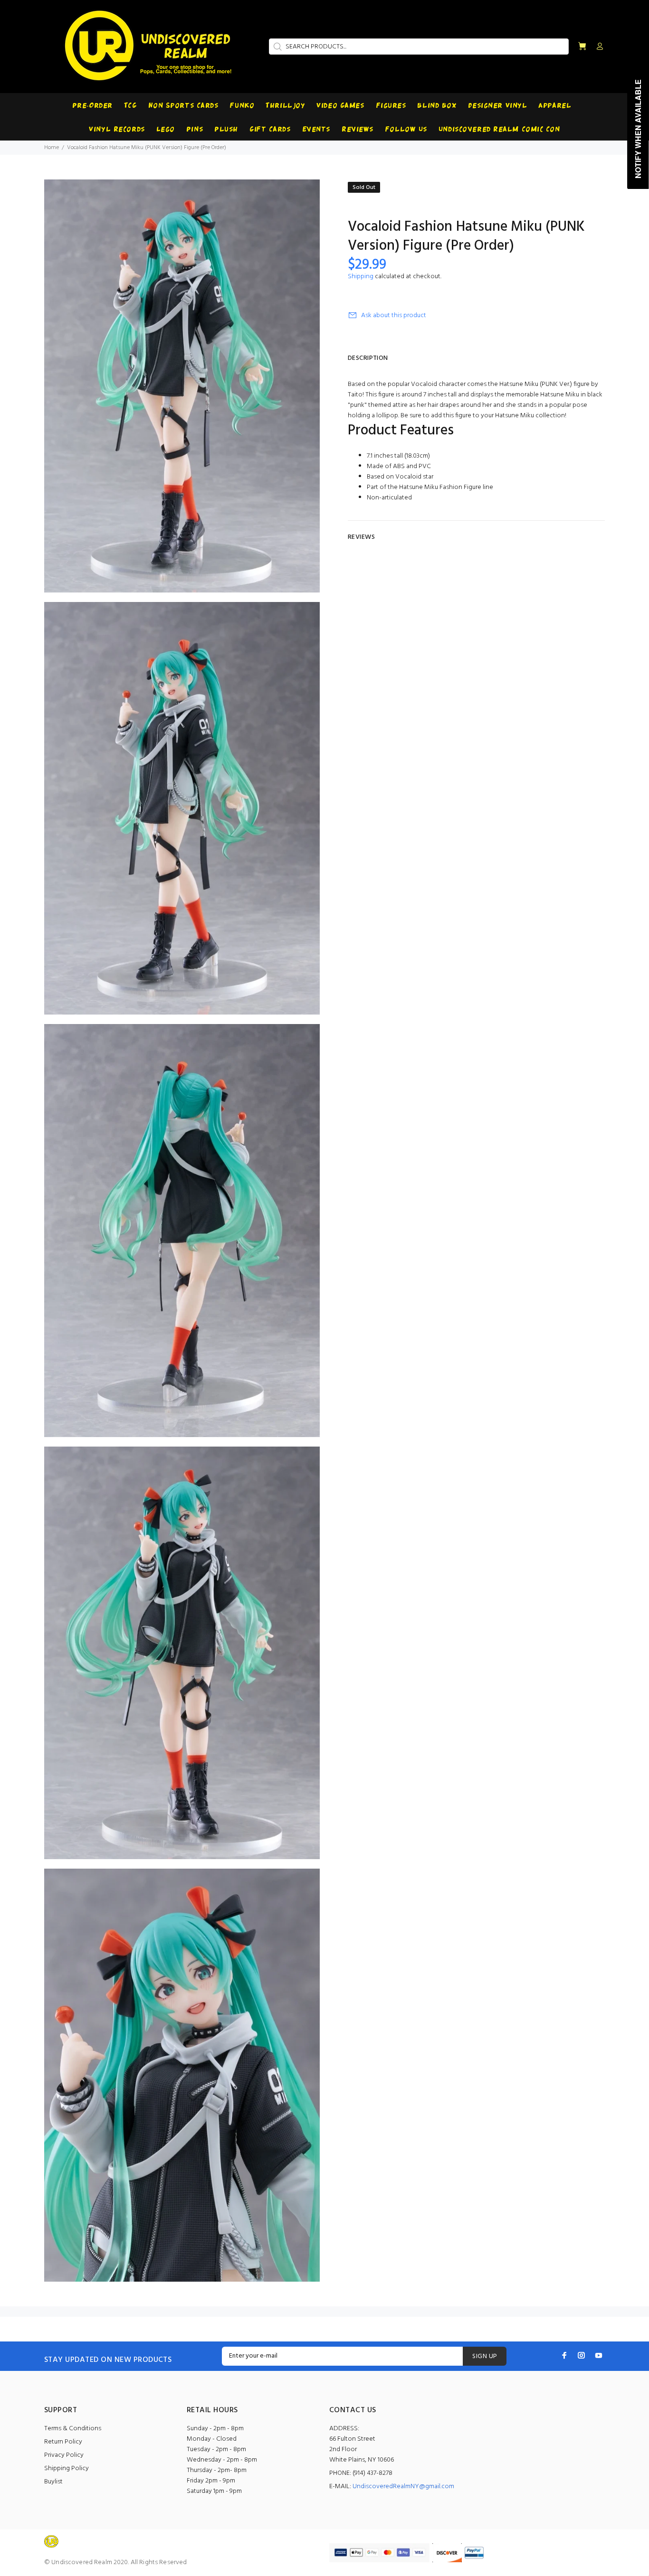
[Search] (277, 47)
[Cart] (582, 47)
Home (52, 148)
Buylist (53, 2482)
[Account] (598, 47)
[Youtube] (599, 2355)
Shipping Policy (67, 2468)
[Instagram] (582, 2355)
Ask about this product (394, 315)
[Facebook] (564, 2355)
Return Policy (63, 2442)
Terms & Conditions (73, 2429)
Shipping (361, 277)
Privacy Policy (64, 2455)
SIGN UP (485, 2356)
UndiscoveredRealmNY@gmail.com (403, 2487)
